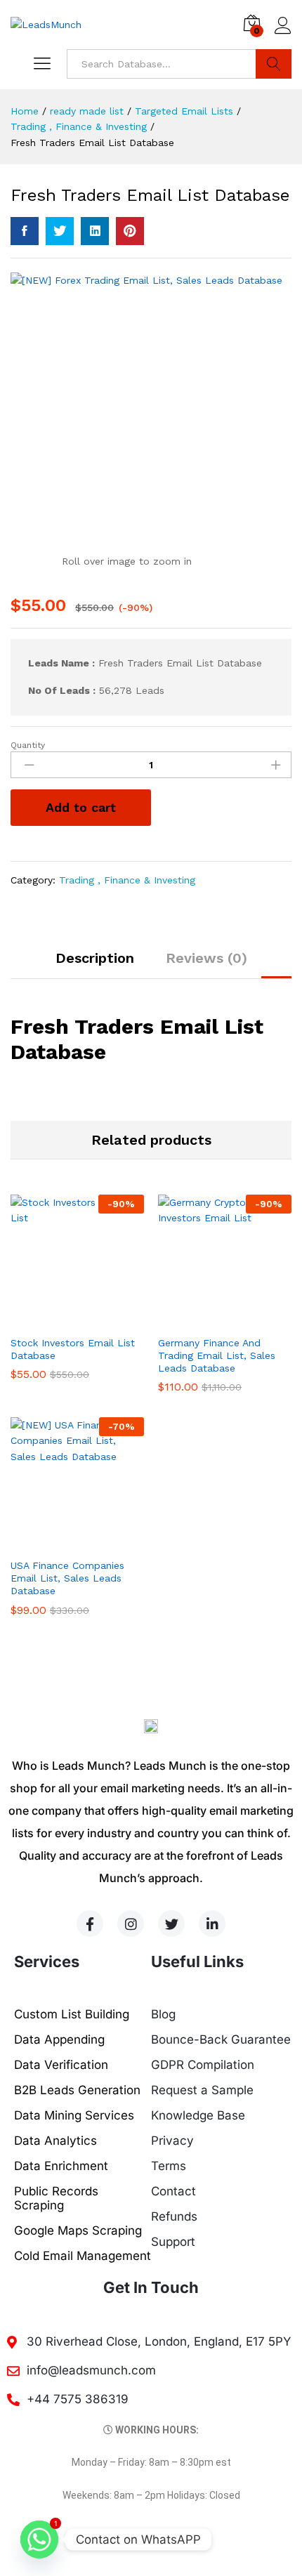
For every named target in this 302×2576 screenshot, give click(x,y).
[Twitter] (171, 1924)
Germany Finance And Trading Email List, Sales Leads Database (217, 1355)
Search (274, 64)
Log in (283, 34)
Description (95, 958)
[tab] (95, 964)
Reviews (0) (206, 958)
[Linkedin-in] (212, 1924)
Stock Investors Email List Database (73, 1349)
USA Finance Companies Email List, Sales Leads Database (67, 1578)
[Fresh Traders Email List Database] (25, 231)
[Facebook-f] (90, 1924)
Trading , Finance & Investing (127, 880)
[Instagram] (131, 1924)
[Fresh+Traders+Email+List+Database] (60, 231)
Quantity (28, 745)
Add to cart (81, 807)
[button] (61, 1320)
